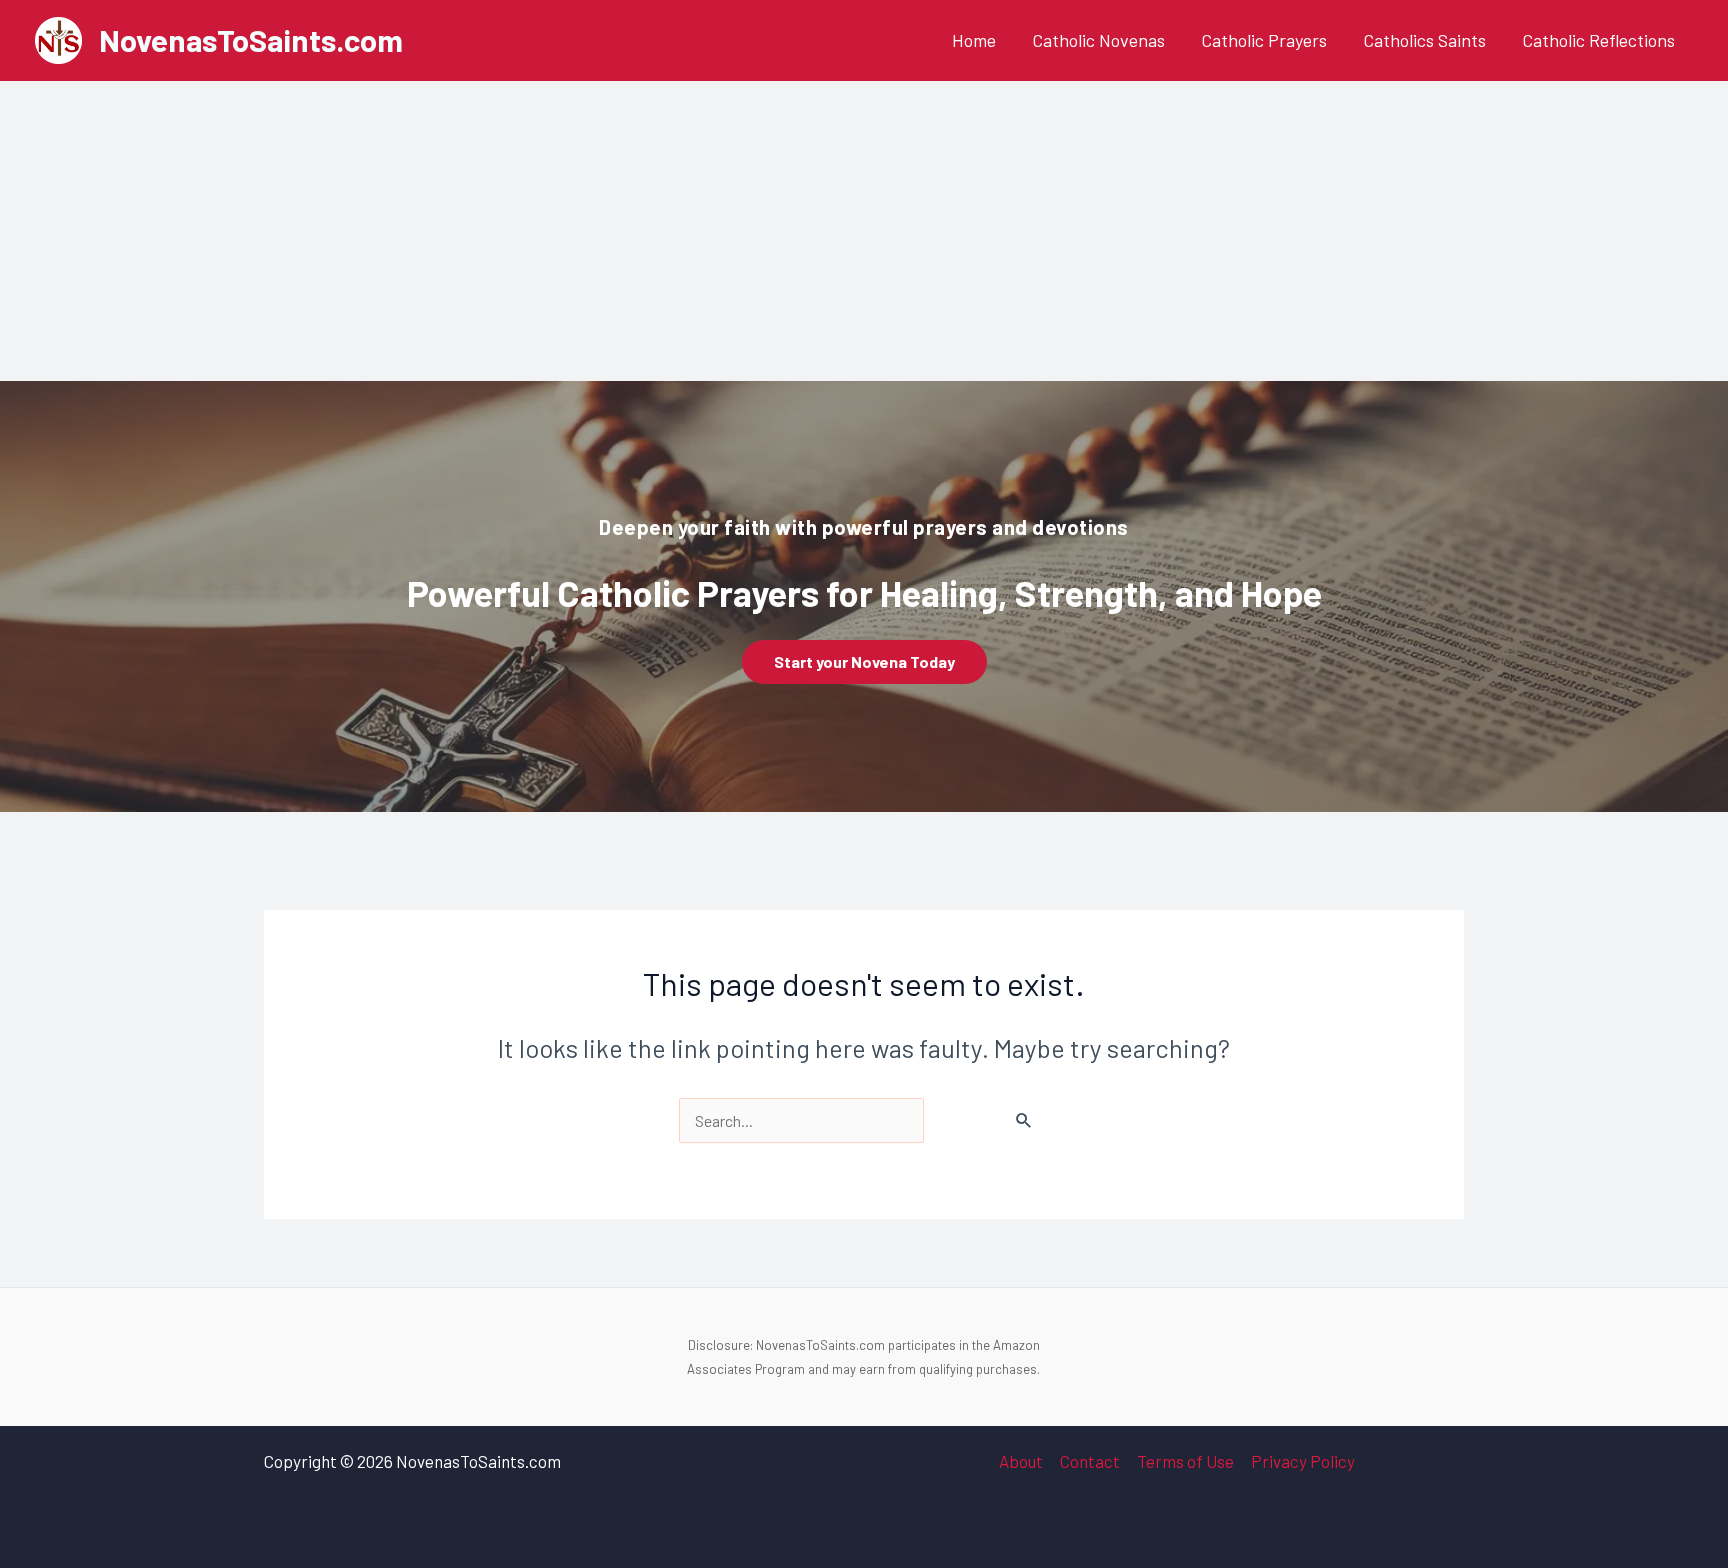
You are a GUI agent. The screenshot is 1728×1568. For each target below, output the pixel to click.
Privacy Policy (1303, 1461)
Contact (1090, 1461)
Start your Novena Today (864, 661)
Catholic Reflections (1598, 40)
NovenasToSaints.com (251, 39)
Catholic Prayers (1264, 40)
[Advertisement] (864, 231)
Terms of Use (1185, 1461)
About (1021, 1461)
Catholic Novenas (1098, 40)
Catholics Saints (1424, 40)
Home (974, 40)
